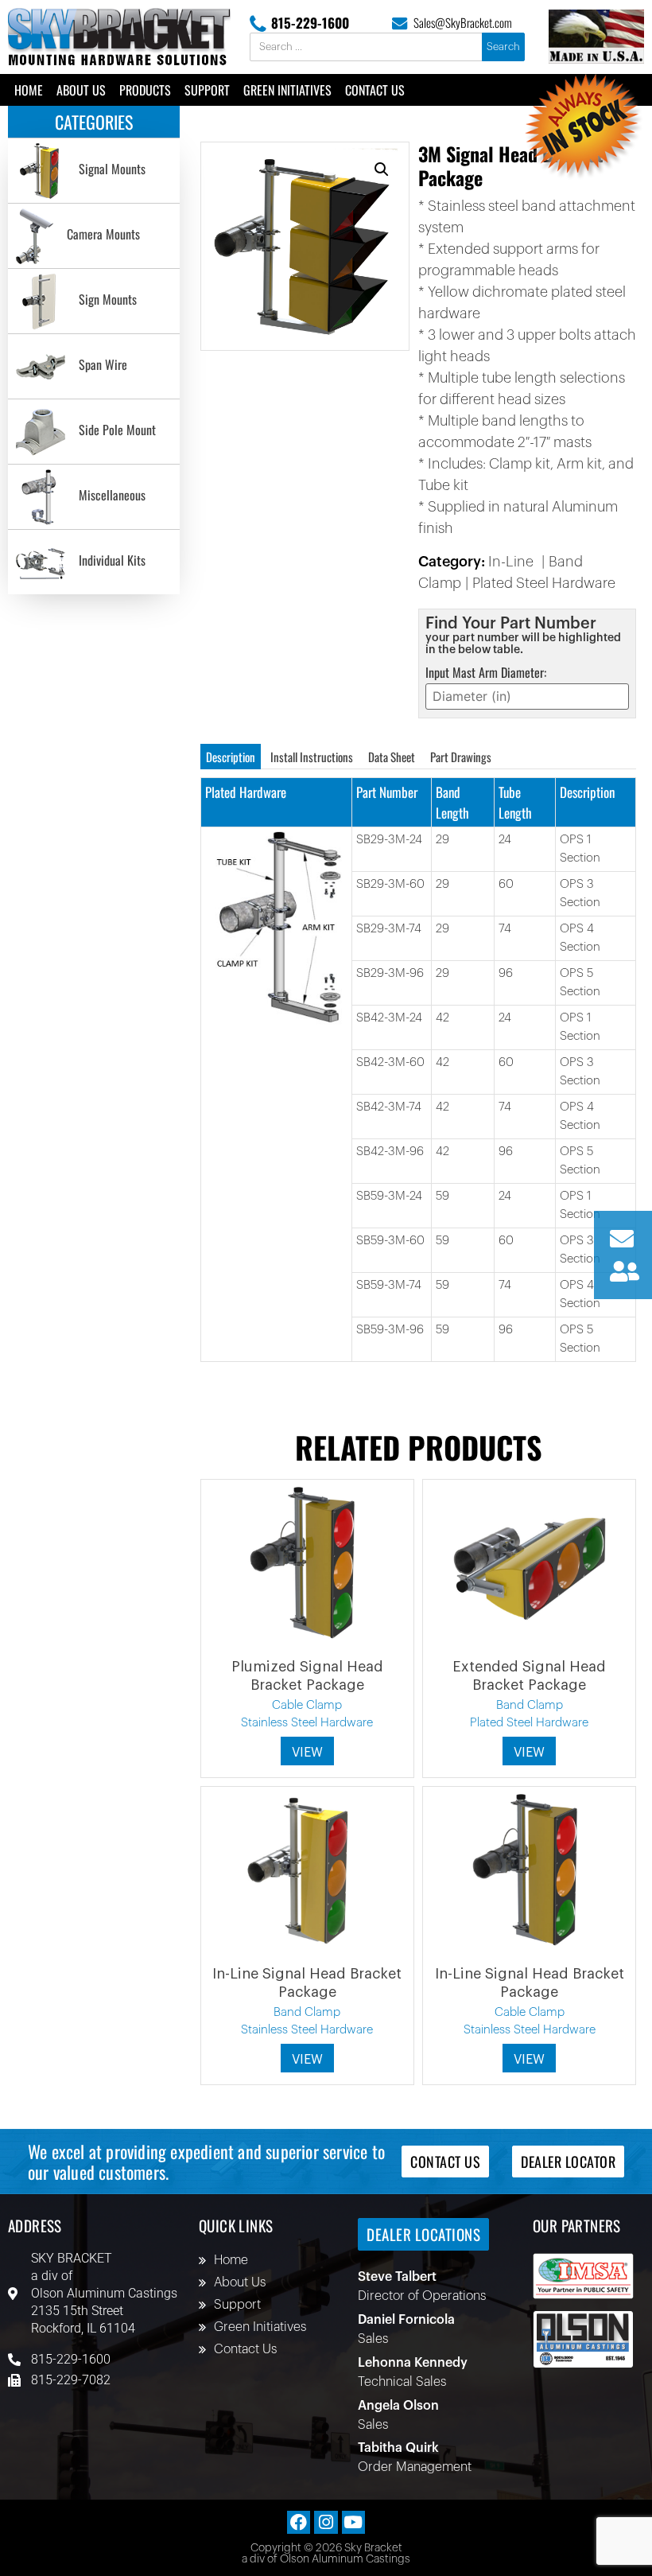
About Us (81, 90)
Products (145, 90)
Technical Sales (402, 2382)
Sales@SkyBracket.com (463, 22)
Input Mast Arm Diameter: (486, 672)
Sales (373, 2339)
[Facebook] (299, 2522)
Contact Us (375, 90)
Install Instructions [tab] (312, 757)
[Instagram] (326, 2522)
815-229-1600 (310, 23)
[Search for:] (367, 47)
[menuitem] (94, 171)
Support (207, 90)
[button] (382, 169)
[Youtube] (353, 2522)
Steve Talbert (397, 2277)
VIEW (307, 1753)
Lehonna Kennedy (413, 2363)
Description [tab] (231, 757)
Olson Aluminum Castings (104, 2293)
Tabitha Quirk (398, 2448)
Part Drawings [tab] (461, 757)
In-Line (511, 562)
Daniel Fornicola (406, 2320)
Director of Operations (422, 2296)
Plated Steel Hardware (544, 583)
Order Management (415, 2467)
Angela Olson (398, 2406)
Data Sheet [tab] (392, 757)
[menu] (94, 366)
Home (29, 90)
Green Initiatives (287, 90)
